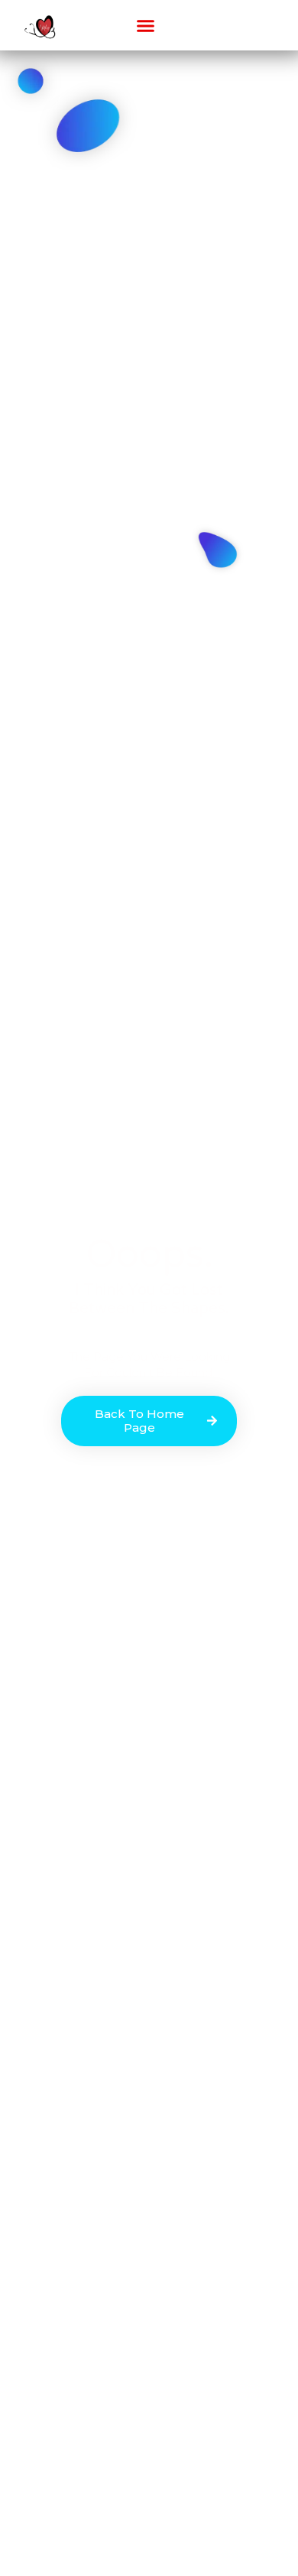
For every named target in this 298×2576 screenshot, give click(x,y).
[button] (146, 25)
